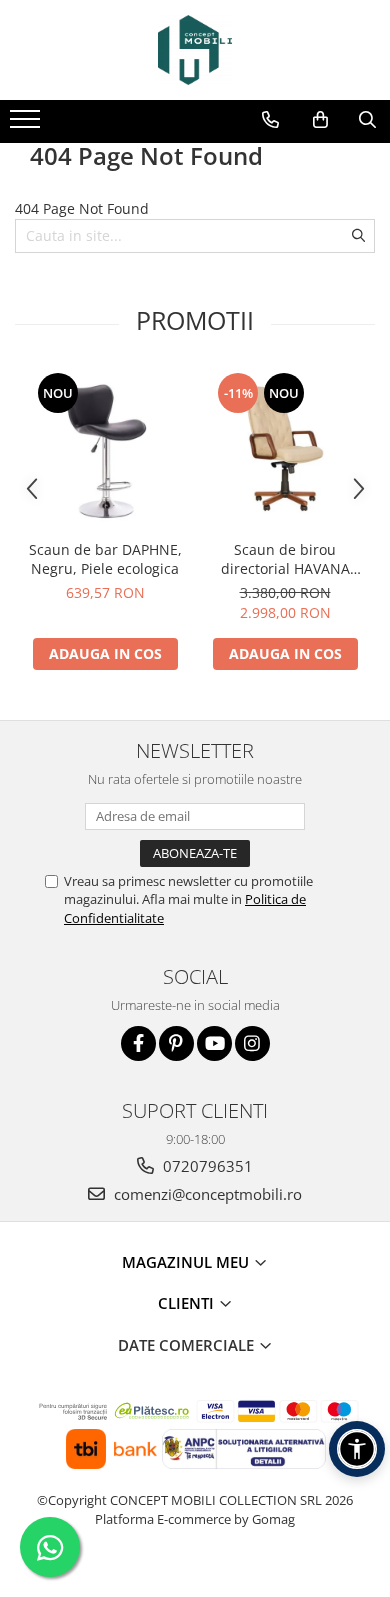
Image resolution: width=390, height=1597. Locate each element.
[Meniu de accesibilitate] (357, 1449)
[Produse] (27, 125)
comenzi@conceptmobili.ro (206, 1194)
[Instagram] (252, 1043)
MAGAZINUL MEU (187, 1262)
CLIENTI (188, 1303)
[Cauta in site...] (367, 120)
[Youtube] (214, 1043)
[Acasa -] (195, 50)
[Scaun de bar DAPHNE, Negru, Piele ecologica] (105, 450)
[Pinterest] (176, 1043)
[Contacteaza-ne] (270, 120)
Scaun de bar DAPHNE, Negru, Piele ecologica (105, 559)
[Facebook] (138, 1043)
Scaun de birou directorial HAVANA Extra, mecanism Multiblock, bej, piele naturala (285, 559)
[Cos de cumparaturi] (320, 120)
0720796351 (206, 1166)
